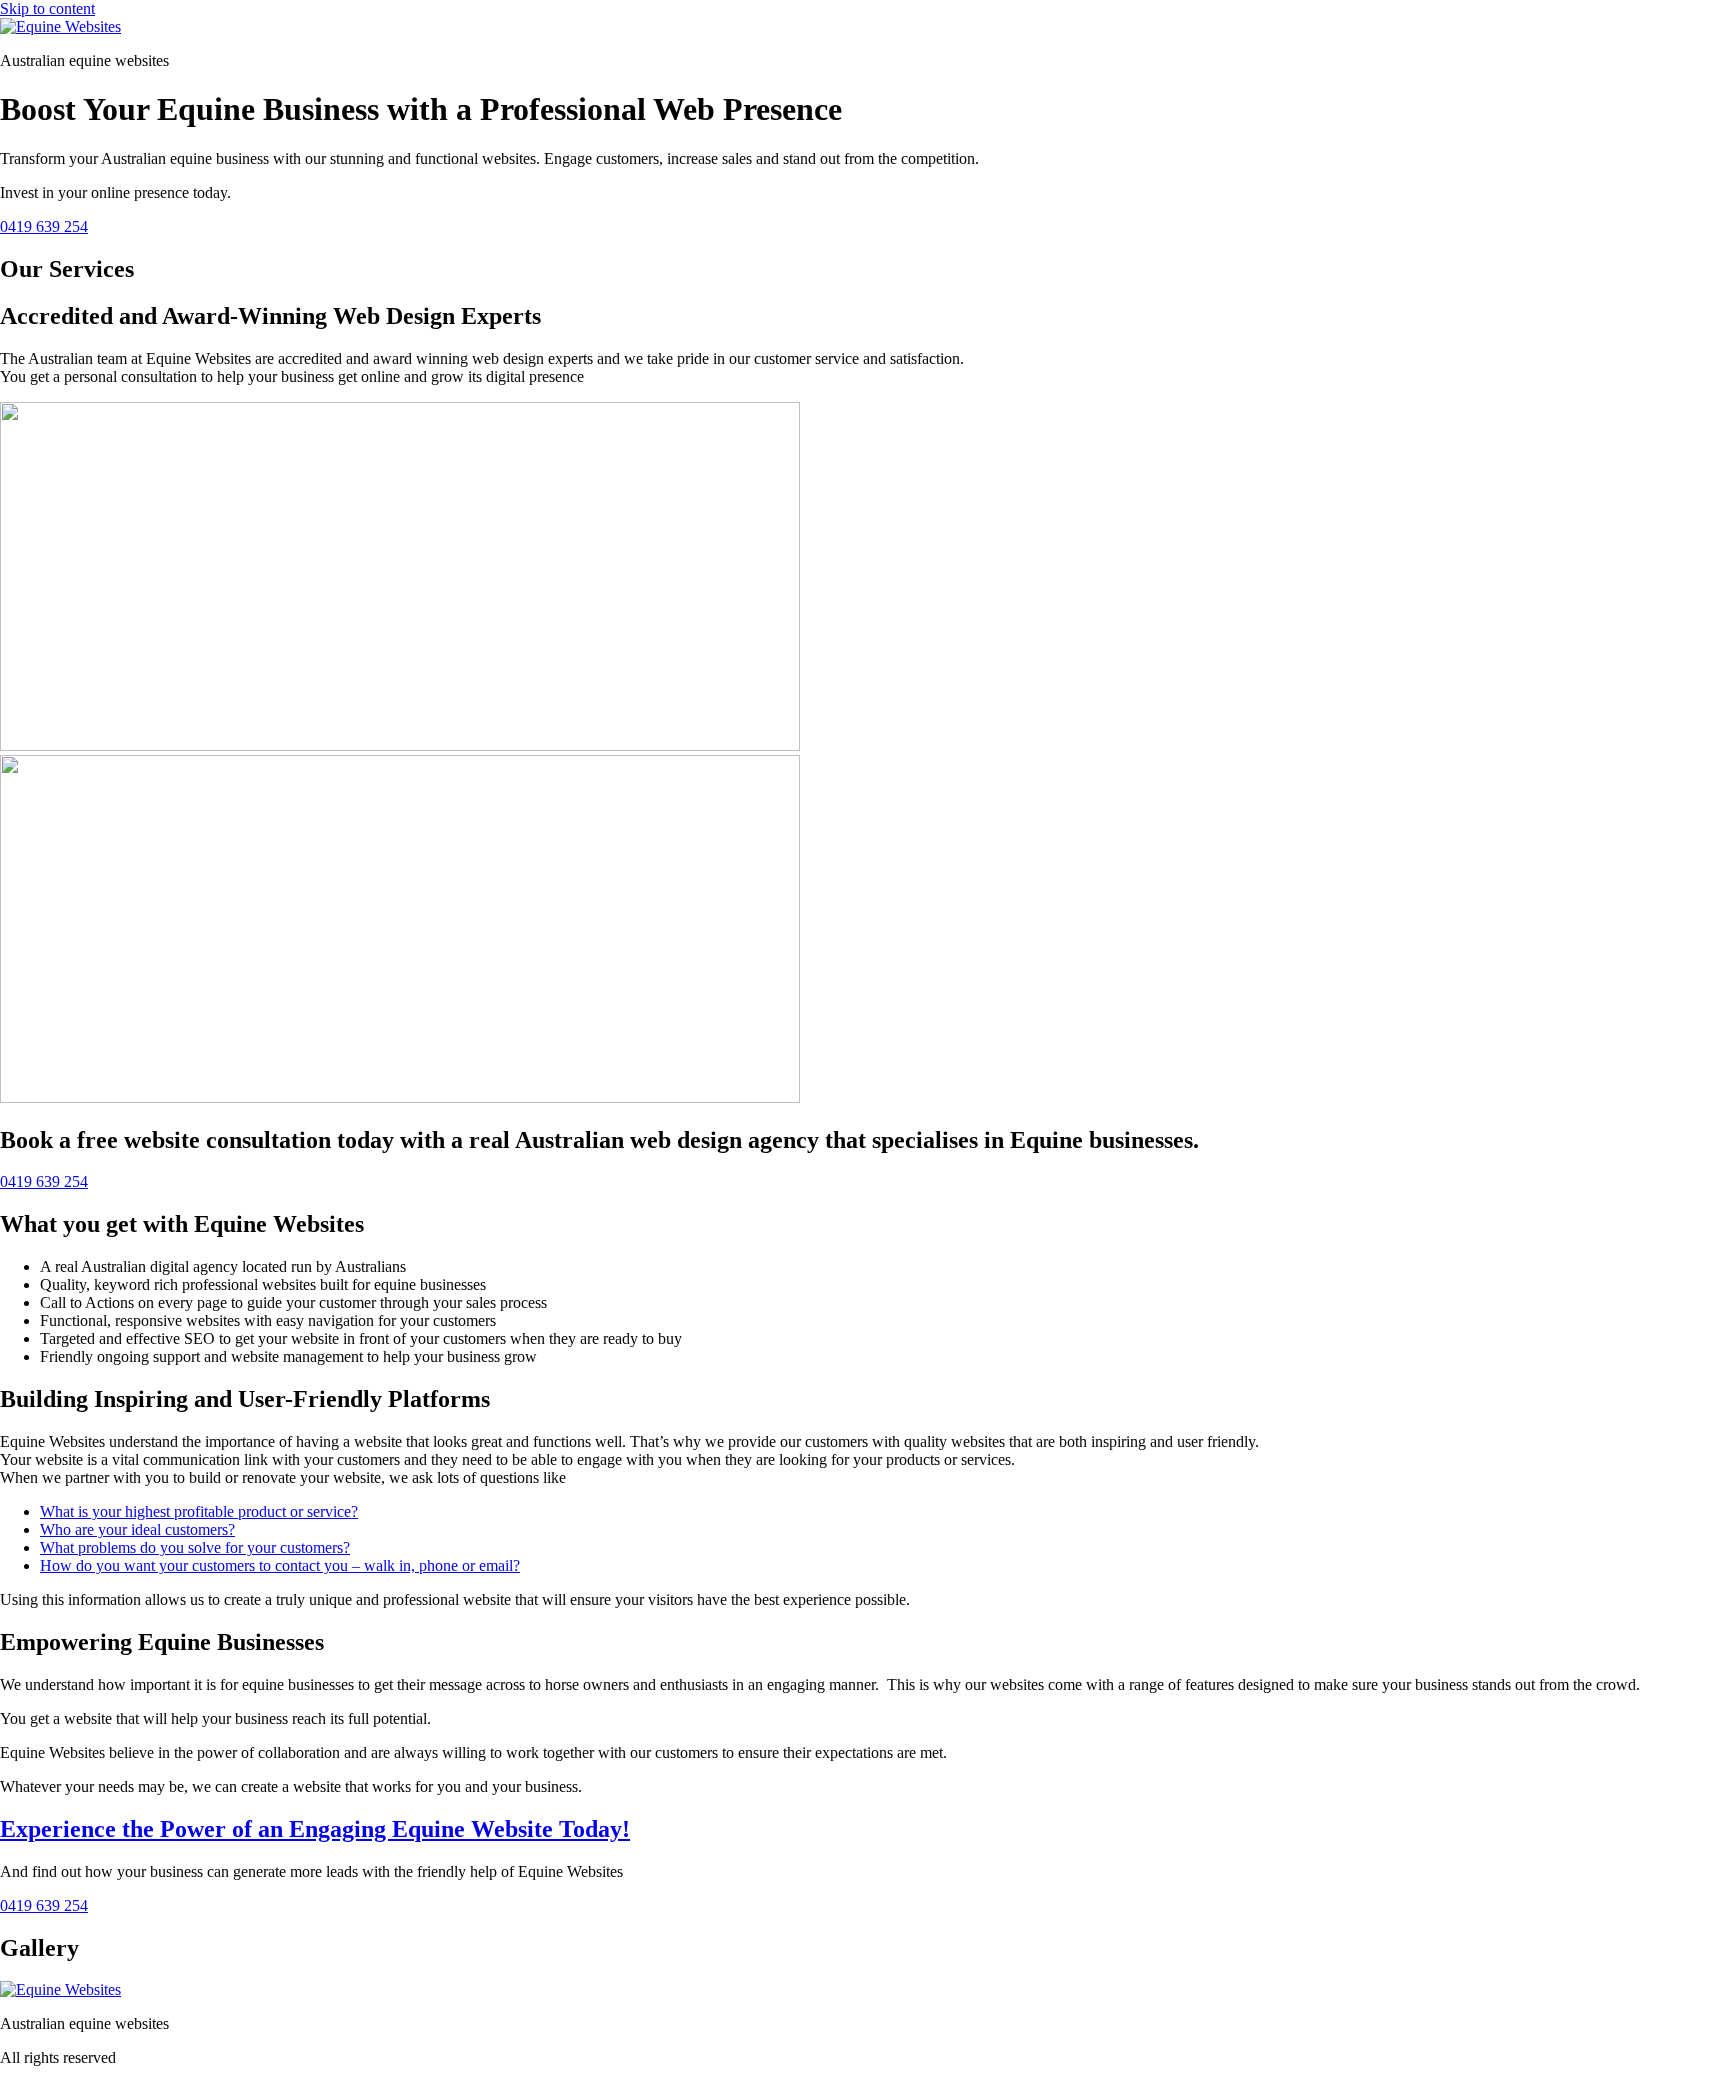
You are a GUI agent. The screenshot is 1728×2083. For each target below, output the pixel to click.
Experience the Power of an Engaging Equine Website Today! (315, 1829)
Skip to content (47, 8)
